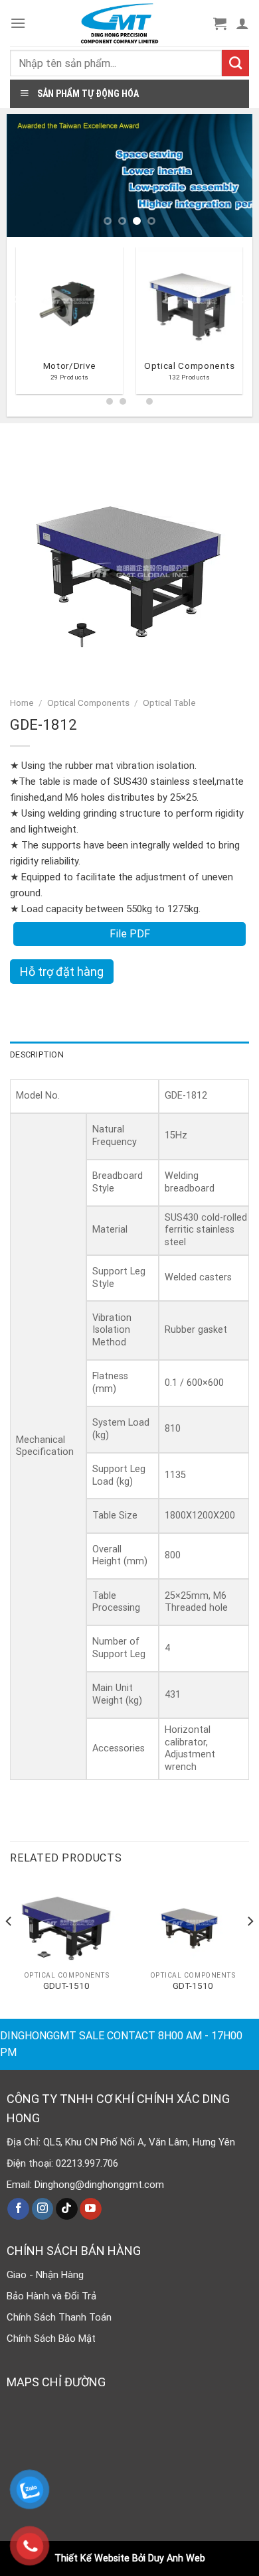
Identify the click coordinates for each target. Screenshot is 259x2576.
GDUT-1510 (66, 1986)
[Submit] (235, 63)
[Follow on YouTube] (91, 2209)
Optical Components (88, 703)
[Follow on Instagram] (43, 2209)
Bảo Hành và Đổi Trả (51, 2296)
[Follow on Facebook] (18, 2209)
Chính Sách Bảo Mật (51, 2339)
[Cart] (220, 23)
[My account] (242, 23)
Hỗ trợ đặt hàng (62, 972)
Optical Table (169, 703)
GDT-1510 (193, 1986)
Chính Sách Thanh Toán (59, 2317)
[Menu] (18, 23)
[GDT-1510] (193, 1922)
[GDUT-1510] (66, 1922)
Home (22, 703)
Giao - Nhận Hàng (45, 2275)
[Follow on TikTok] (67, 2209)
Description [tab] (37, 1054)
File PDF (130, 934)
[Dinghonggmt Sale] (120, 23)
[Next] (243, 325)
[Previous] (16, 325)
